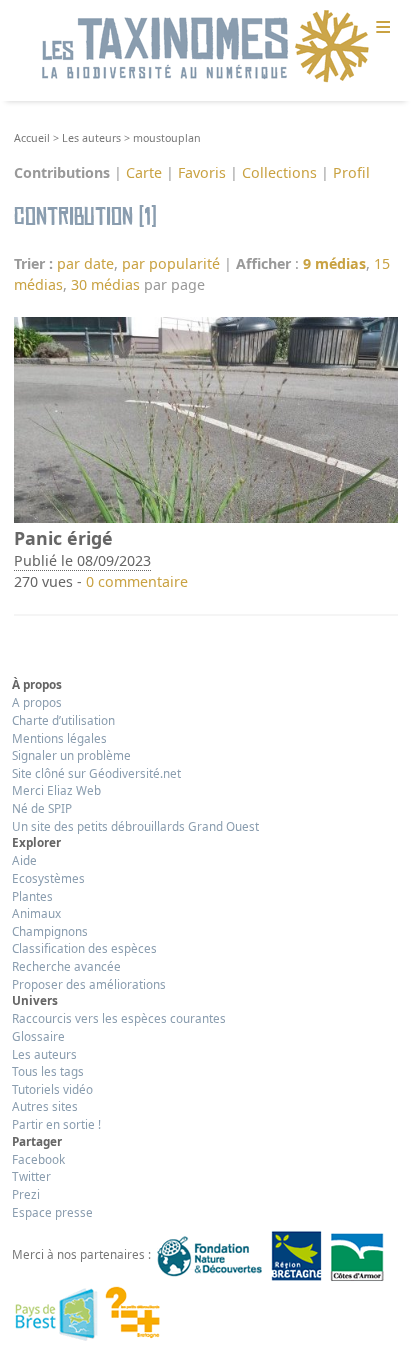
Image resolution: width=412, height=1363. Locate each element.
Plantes (32, 896)
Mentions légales (59, 738)
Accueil (32, 138)
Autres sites (45, 1106)
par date (85, 263)
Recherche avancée (66, 966)
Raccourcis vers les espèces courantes (119, 1018)
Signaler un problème (71, 755)
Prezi (26, 1194)
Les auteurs (91, 138)
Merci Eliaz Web (56, 790)
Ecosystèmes (48, 878)
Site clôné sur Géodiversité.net (96, 773)
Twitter (31, 1176)
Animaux (36, 913)
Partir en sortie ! (56, 1124)
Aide (24, 860)
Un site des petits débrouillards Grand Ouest (135, 826)
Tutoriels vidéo (52, 1089)
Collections (279, 172)
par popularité (171, 263)
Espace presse (52, 1212)
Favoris (202, 172)
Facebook (38, 1159)
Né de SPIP (42, 808)
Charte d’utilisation (63, 720)
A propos (37, 702)
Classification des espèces (84, 948)
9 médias (334, 263)
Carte (144, 172)
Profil (351, 172)
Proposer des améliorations (89, 984)
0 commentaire (137, 581)
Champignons (50, 931)
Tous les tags (48, 1071)
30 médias (105, 284)
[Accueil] (206, 47)
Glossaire (38, 1036)
